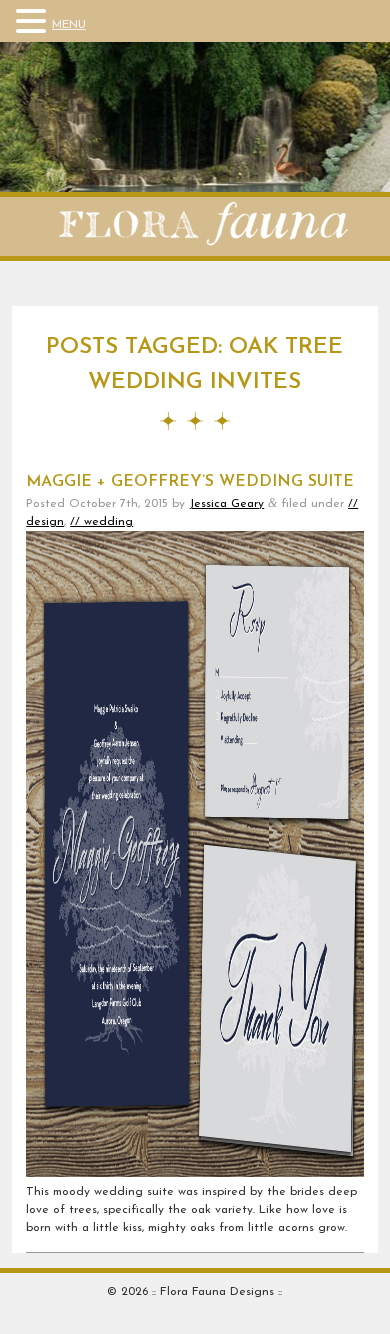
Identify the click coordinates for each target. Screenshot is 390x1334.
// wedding (101, 522)
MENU (69, 25)
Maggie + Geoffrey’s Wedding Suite (190, 482)
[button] (34, 22)
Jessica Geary (226, 504)
